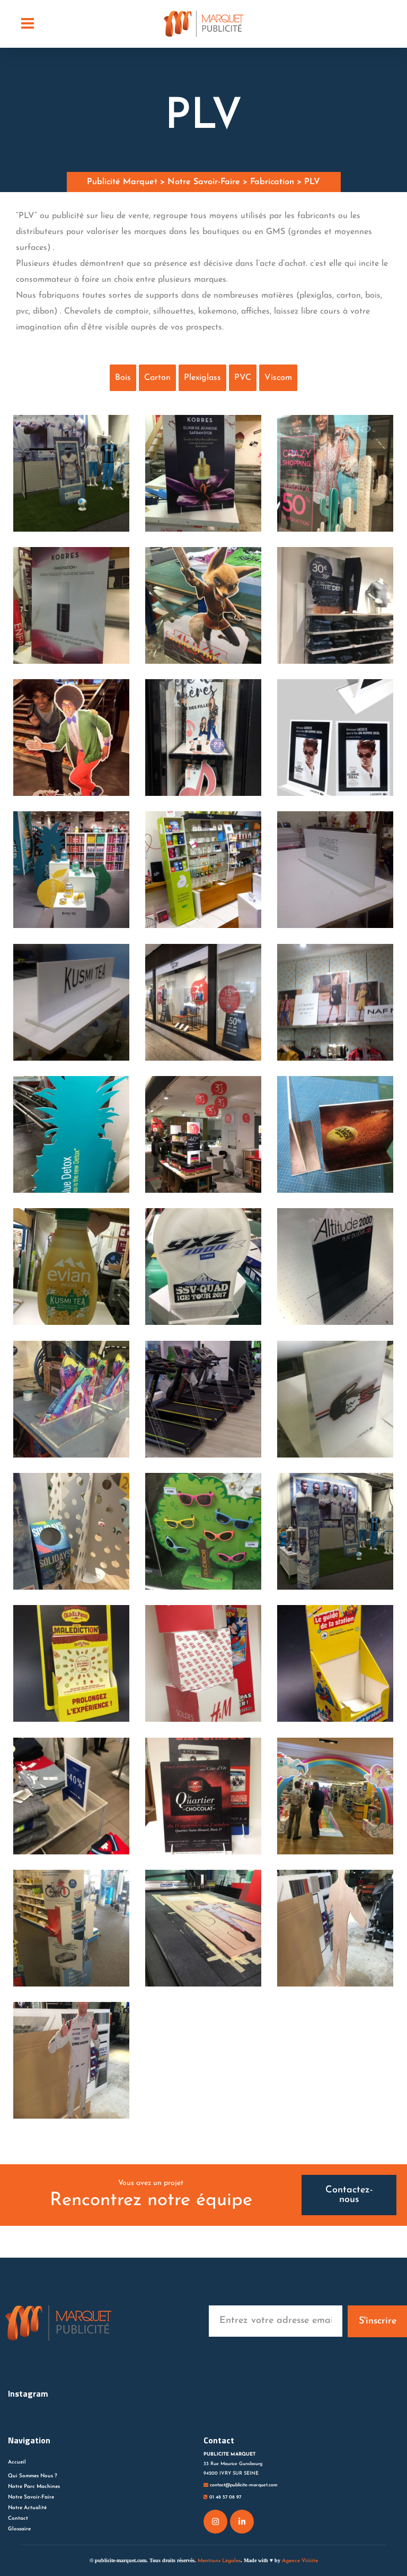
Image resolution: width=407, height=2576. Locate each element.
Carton (157, 378)
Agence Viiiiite (300, 2561)
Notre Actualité (27, 2508)
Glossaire (19, 2529)
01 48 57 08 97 (224, 2497)
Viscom (278, 378)
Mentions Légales (219, 2561)
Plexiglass (202, 378)
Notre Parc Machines (34, 2487)
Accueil (17, 2462)
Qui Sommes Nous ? (33, 2476)
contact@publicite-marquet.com (243, 2485)
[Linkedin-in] (242, 2522)
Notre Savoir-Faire (31, 2497)
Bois (123, 378)
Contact (18, 2518)
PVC (243, 378)
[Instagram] (215, 2522)
